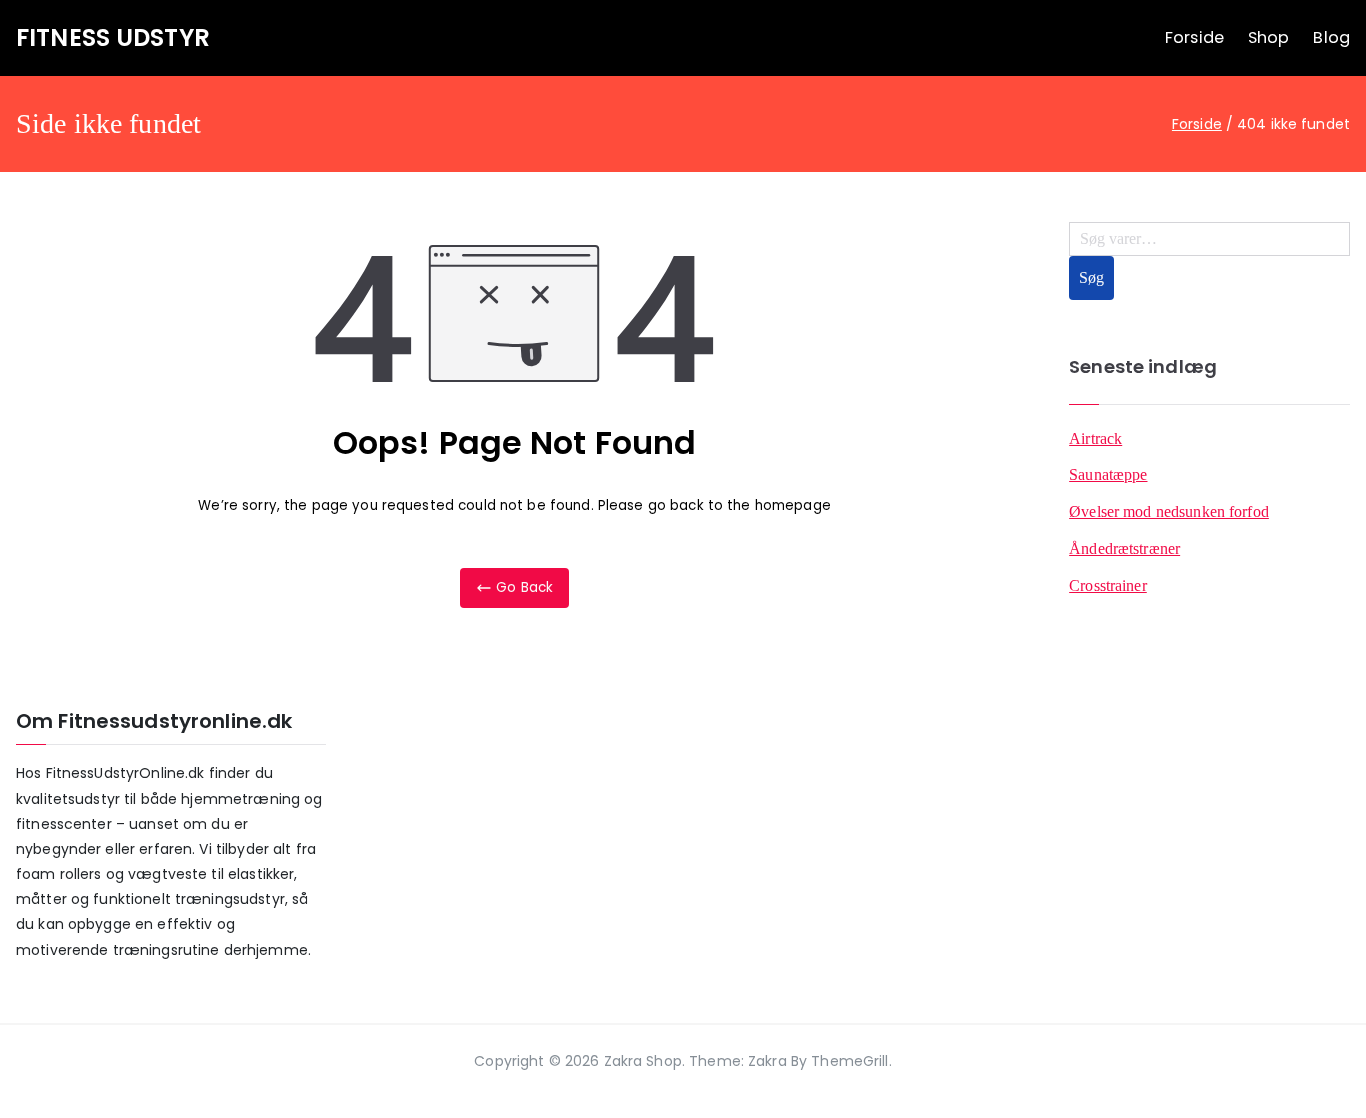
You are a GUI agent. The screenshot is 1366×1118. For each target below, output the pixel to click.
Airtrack (1095, 438)
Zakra (767, 1061)
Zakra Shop (643, 1061)
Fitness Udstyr (113, 37)
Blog (1331, 37)
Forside (1194, 37)
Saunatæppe (1108, 474)
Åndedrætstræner (1124, 548)
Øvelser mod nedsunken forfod (1169, 511)
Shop (1269, 37)
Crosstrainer (1108, 585)
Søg (1091, 277)
